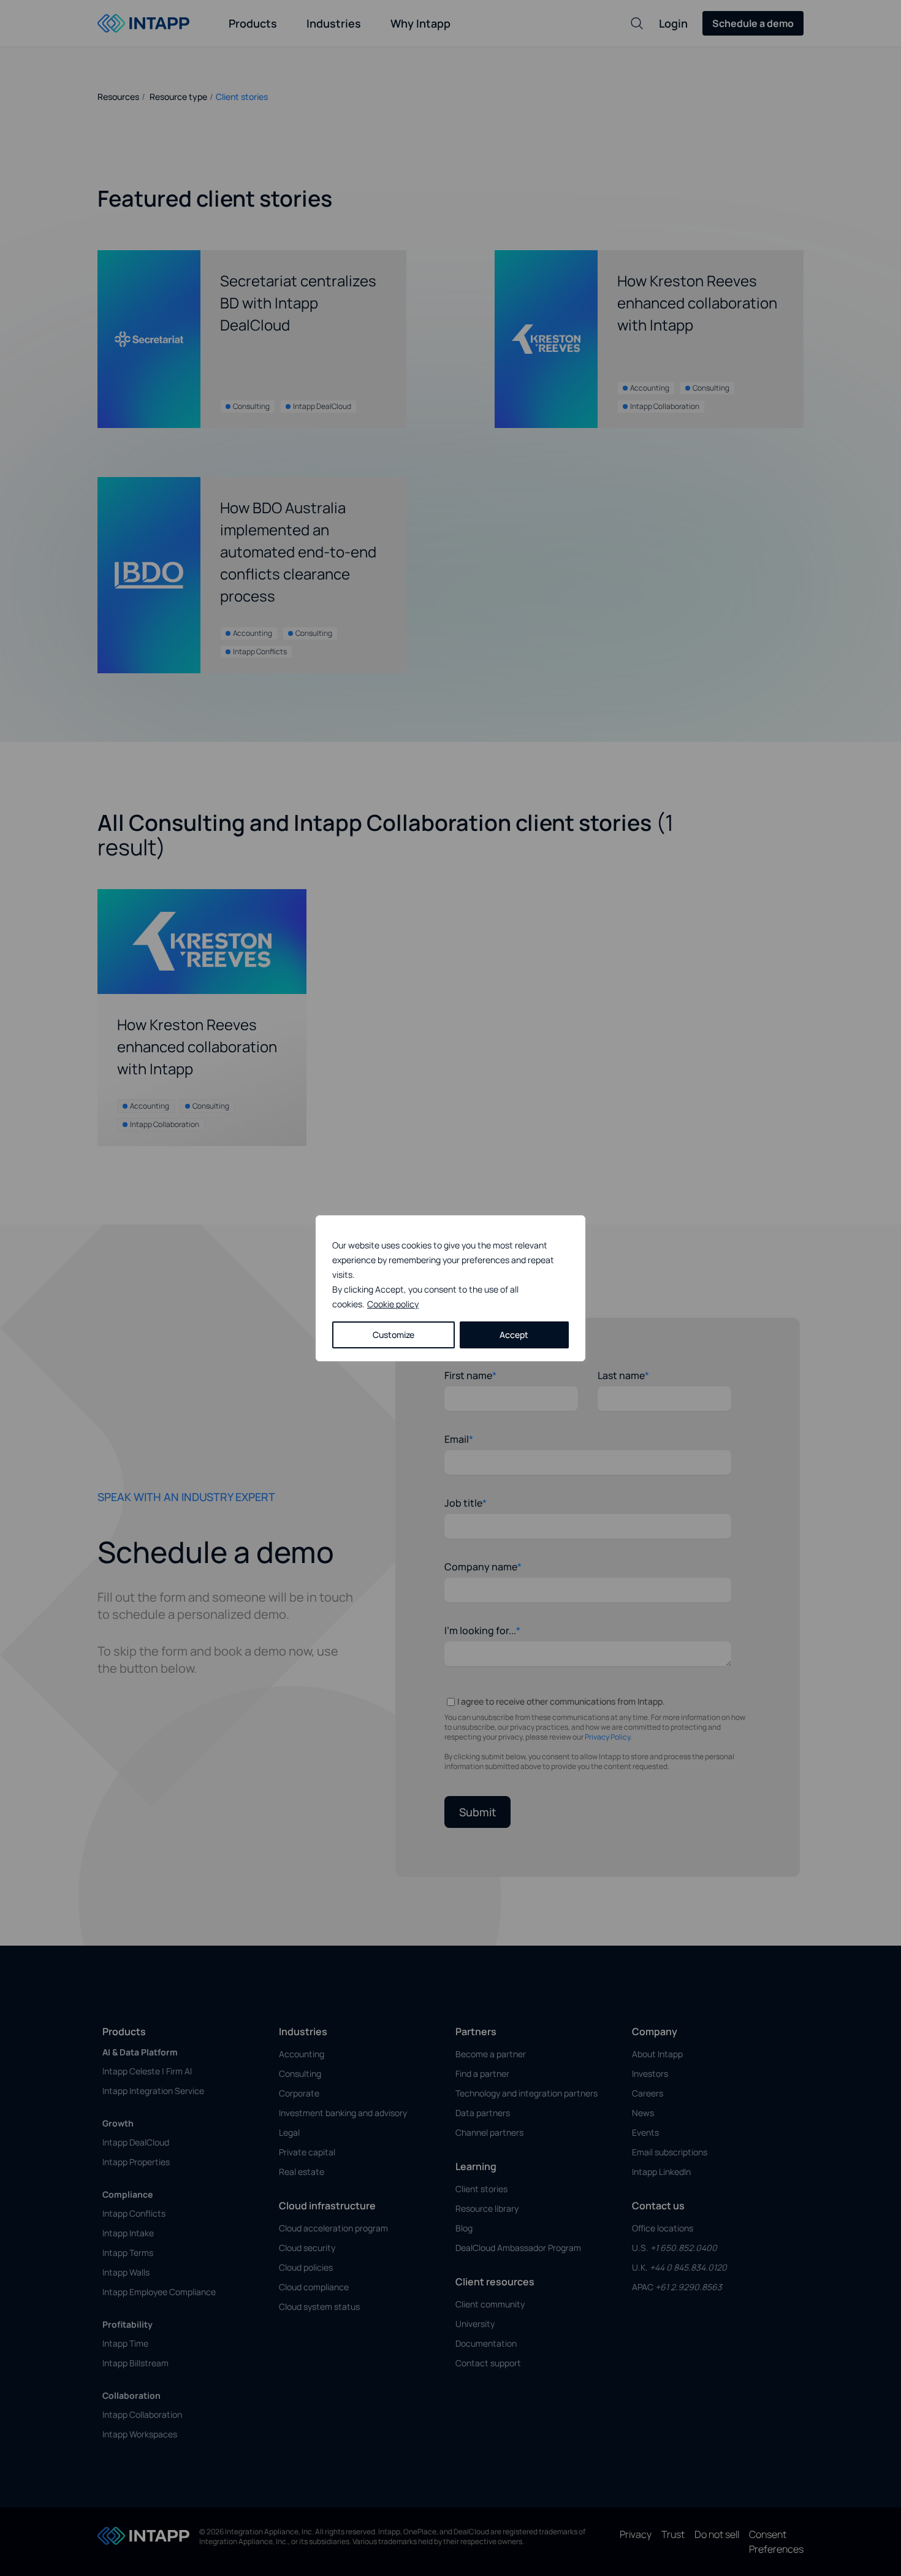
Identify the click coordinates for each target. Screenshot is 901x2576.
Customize (393, 1335)
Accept (514, 1335)
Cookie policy (393, 1304)
